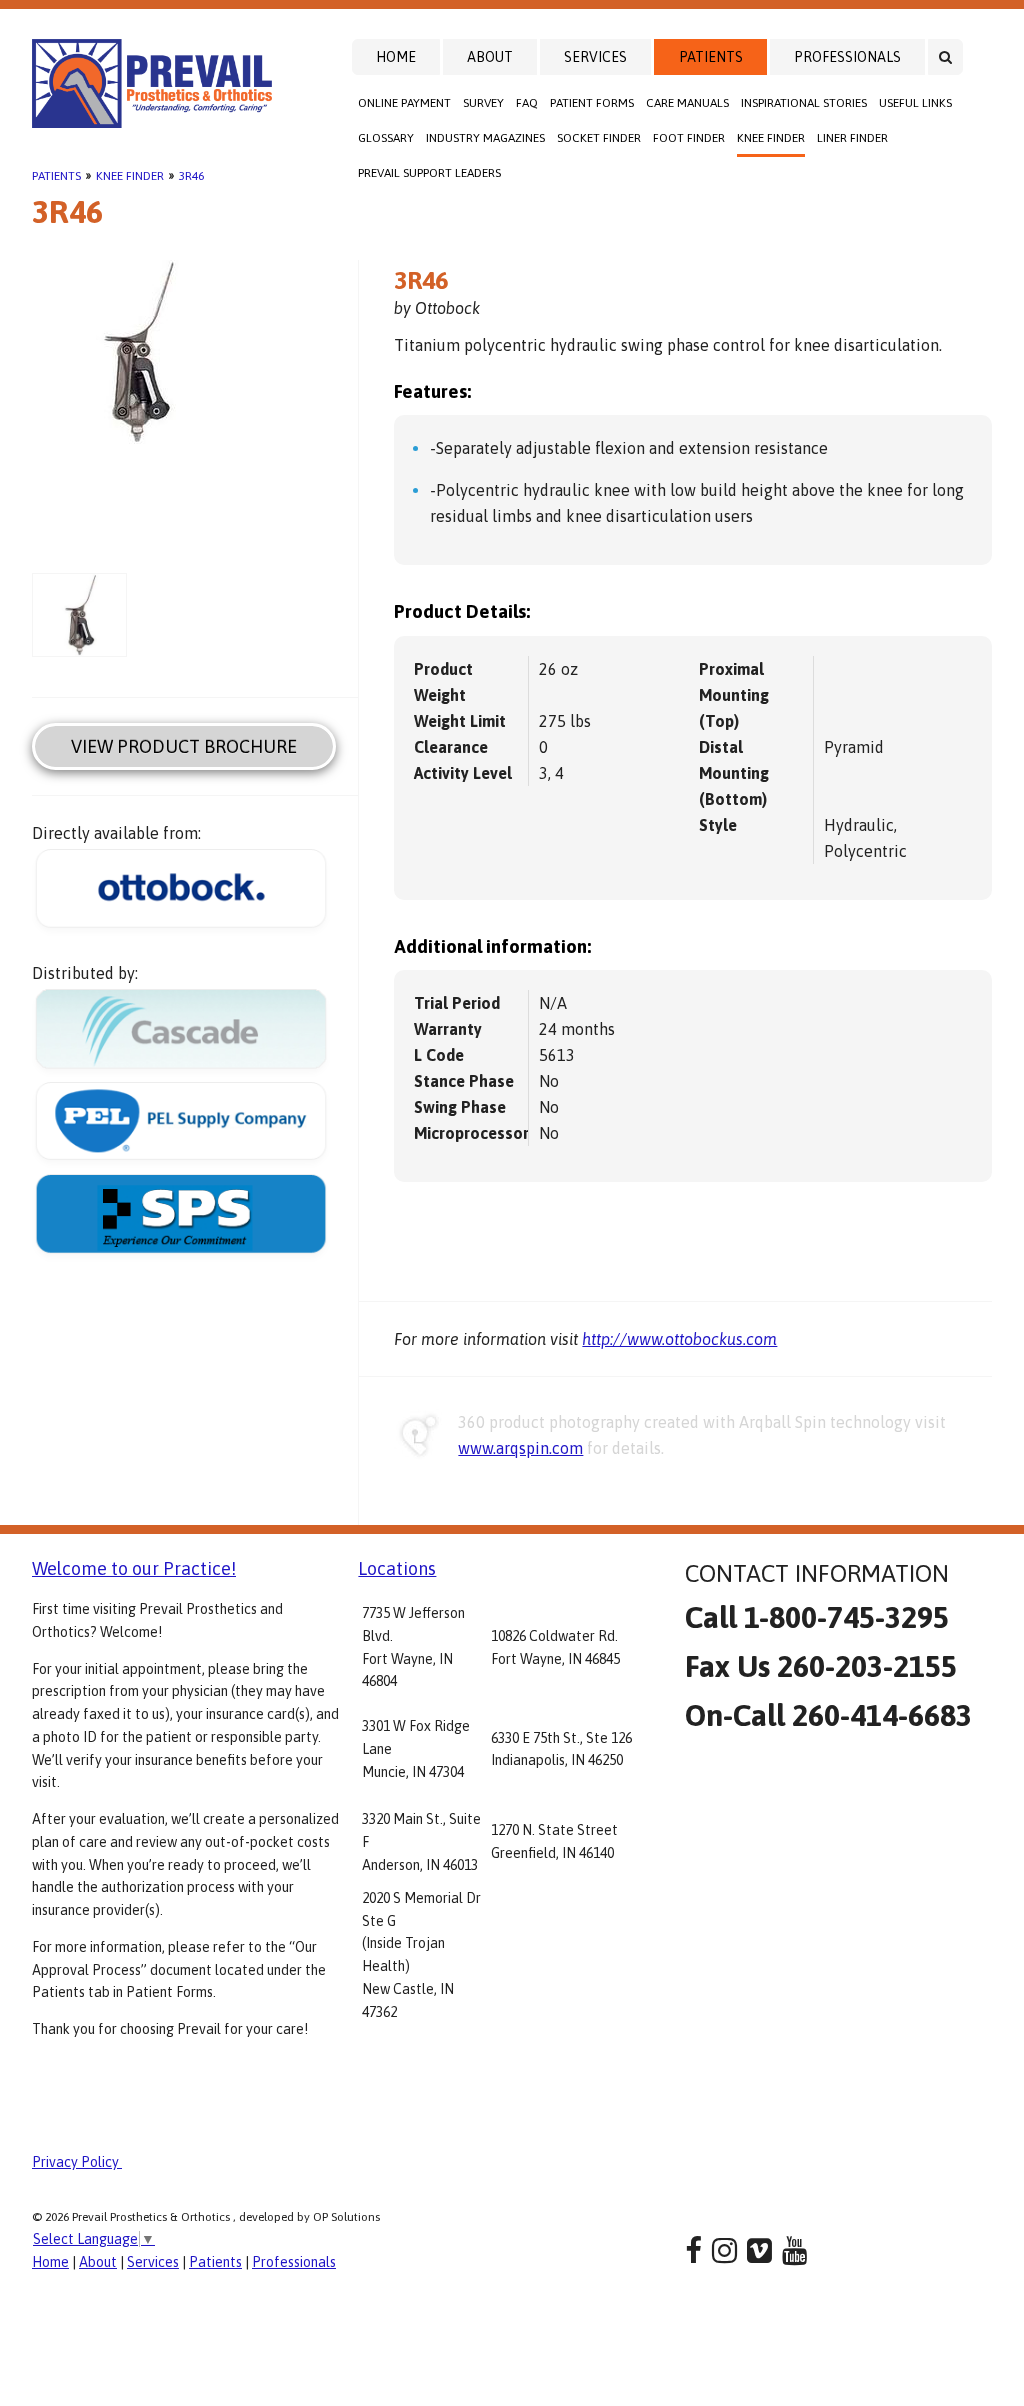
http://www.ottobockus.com (679, 1339)
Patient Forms (592, 103)
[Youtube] (794, 2250)
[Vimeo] (759, 2250)
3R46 (191, 176)
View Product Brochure (184, 746)
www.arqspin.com (520, 1448)
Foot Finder (689, 138)
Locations (397, 1568)
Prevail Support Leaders (429, 173)
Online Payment (404, 103)
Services (595, 57)
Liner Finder (852, 138)
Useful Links (915, 103)
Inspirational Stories (804, 103)
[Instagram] (724, 2250)
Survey (483, 103)
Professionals (847, 57)
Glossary (386, 138)
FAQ (527, 103)
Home (396, 57)
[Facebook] (693, 2250)
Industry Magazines (485, 138)
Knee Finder (771, 138)
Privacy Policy (77, 2162)
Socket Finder (599, 138)
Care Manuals (687, 103)
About (490, 57)
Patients (711, 57)
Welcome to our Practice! (134, 1568)
